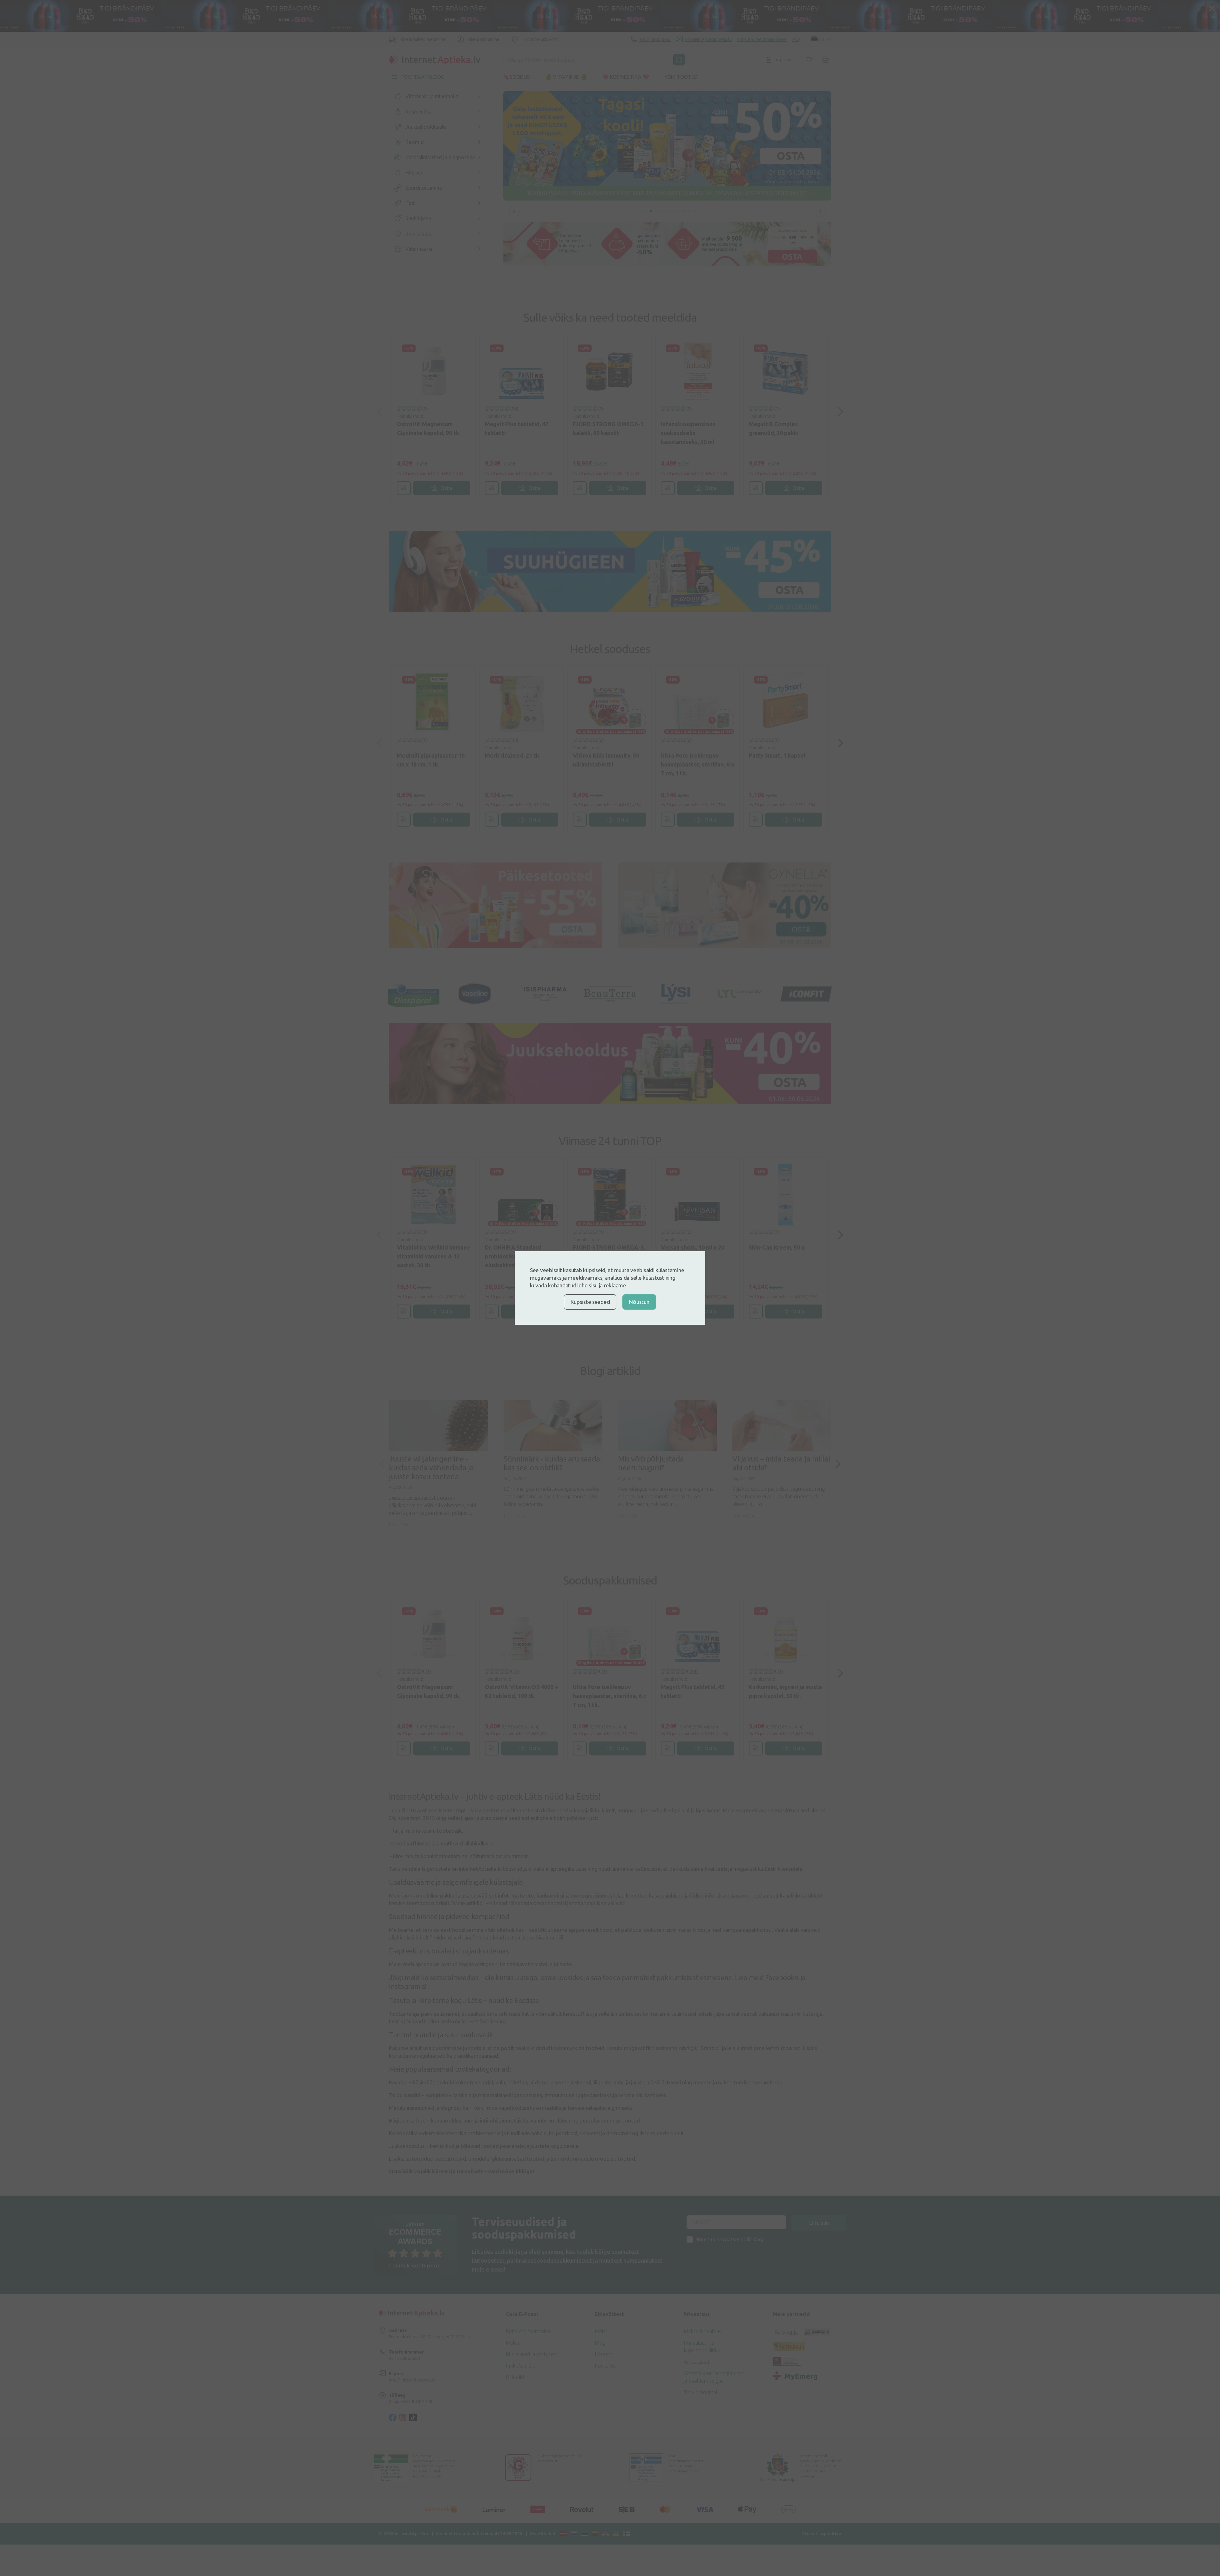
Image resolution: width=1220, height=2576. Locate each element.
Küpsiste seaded (590, 1302)
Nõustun (639, 1302)
